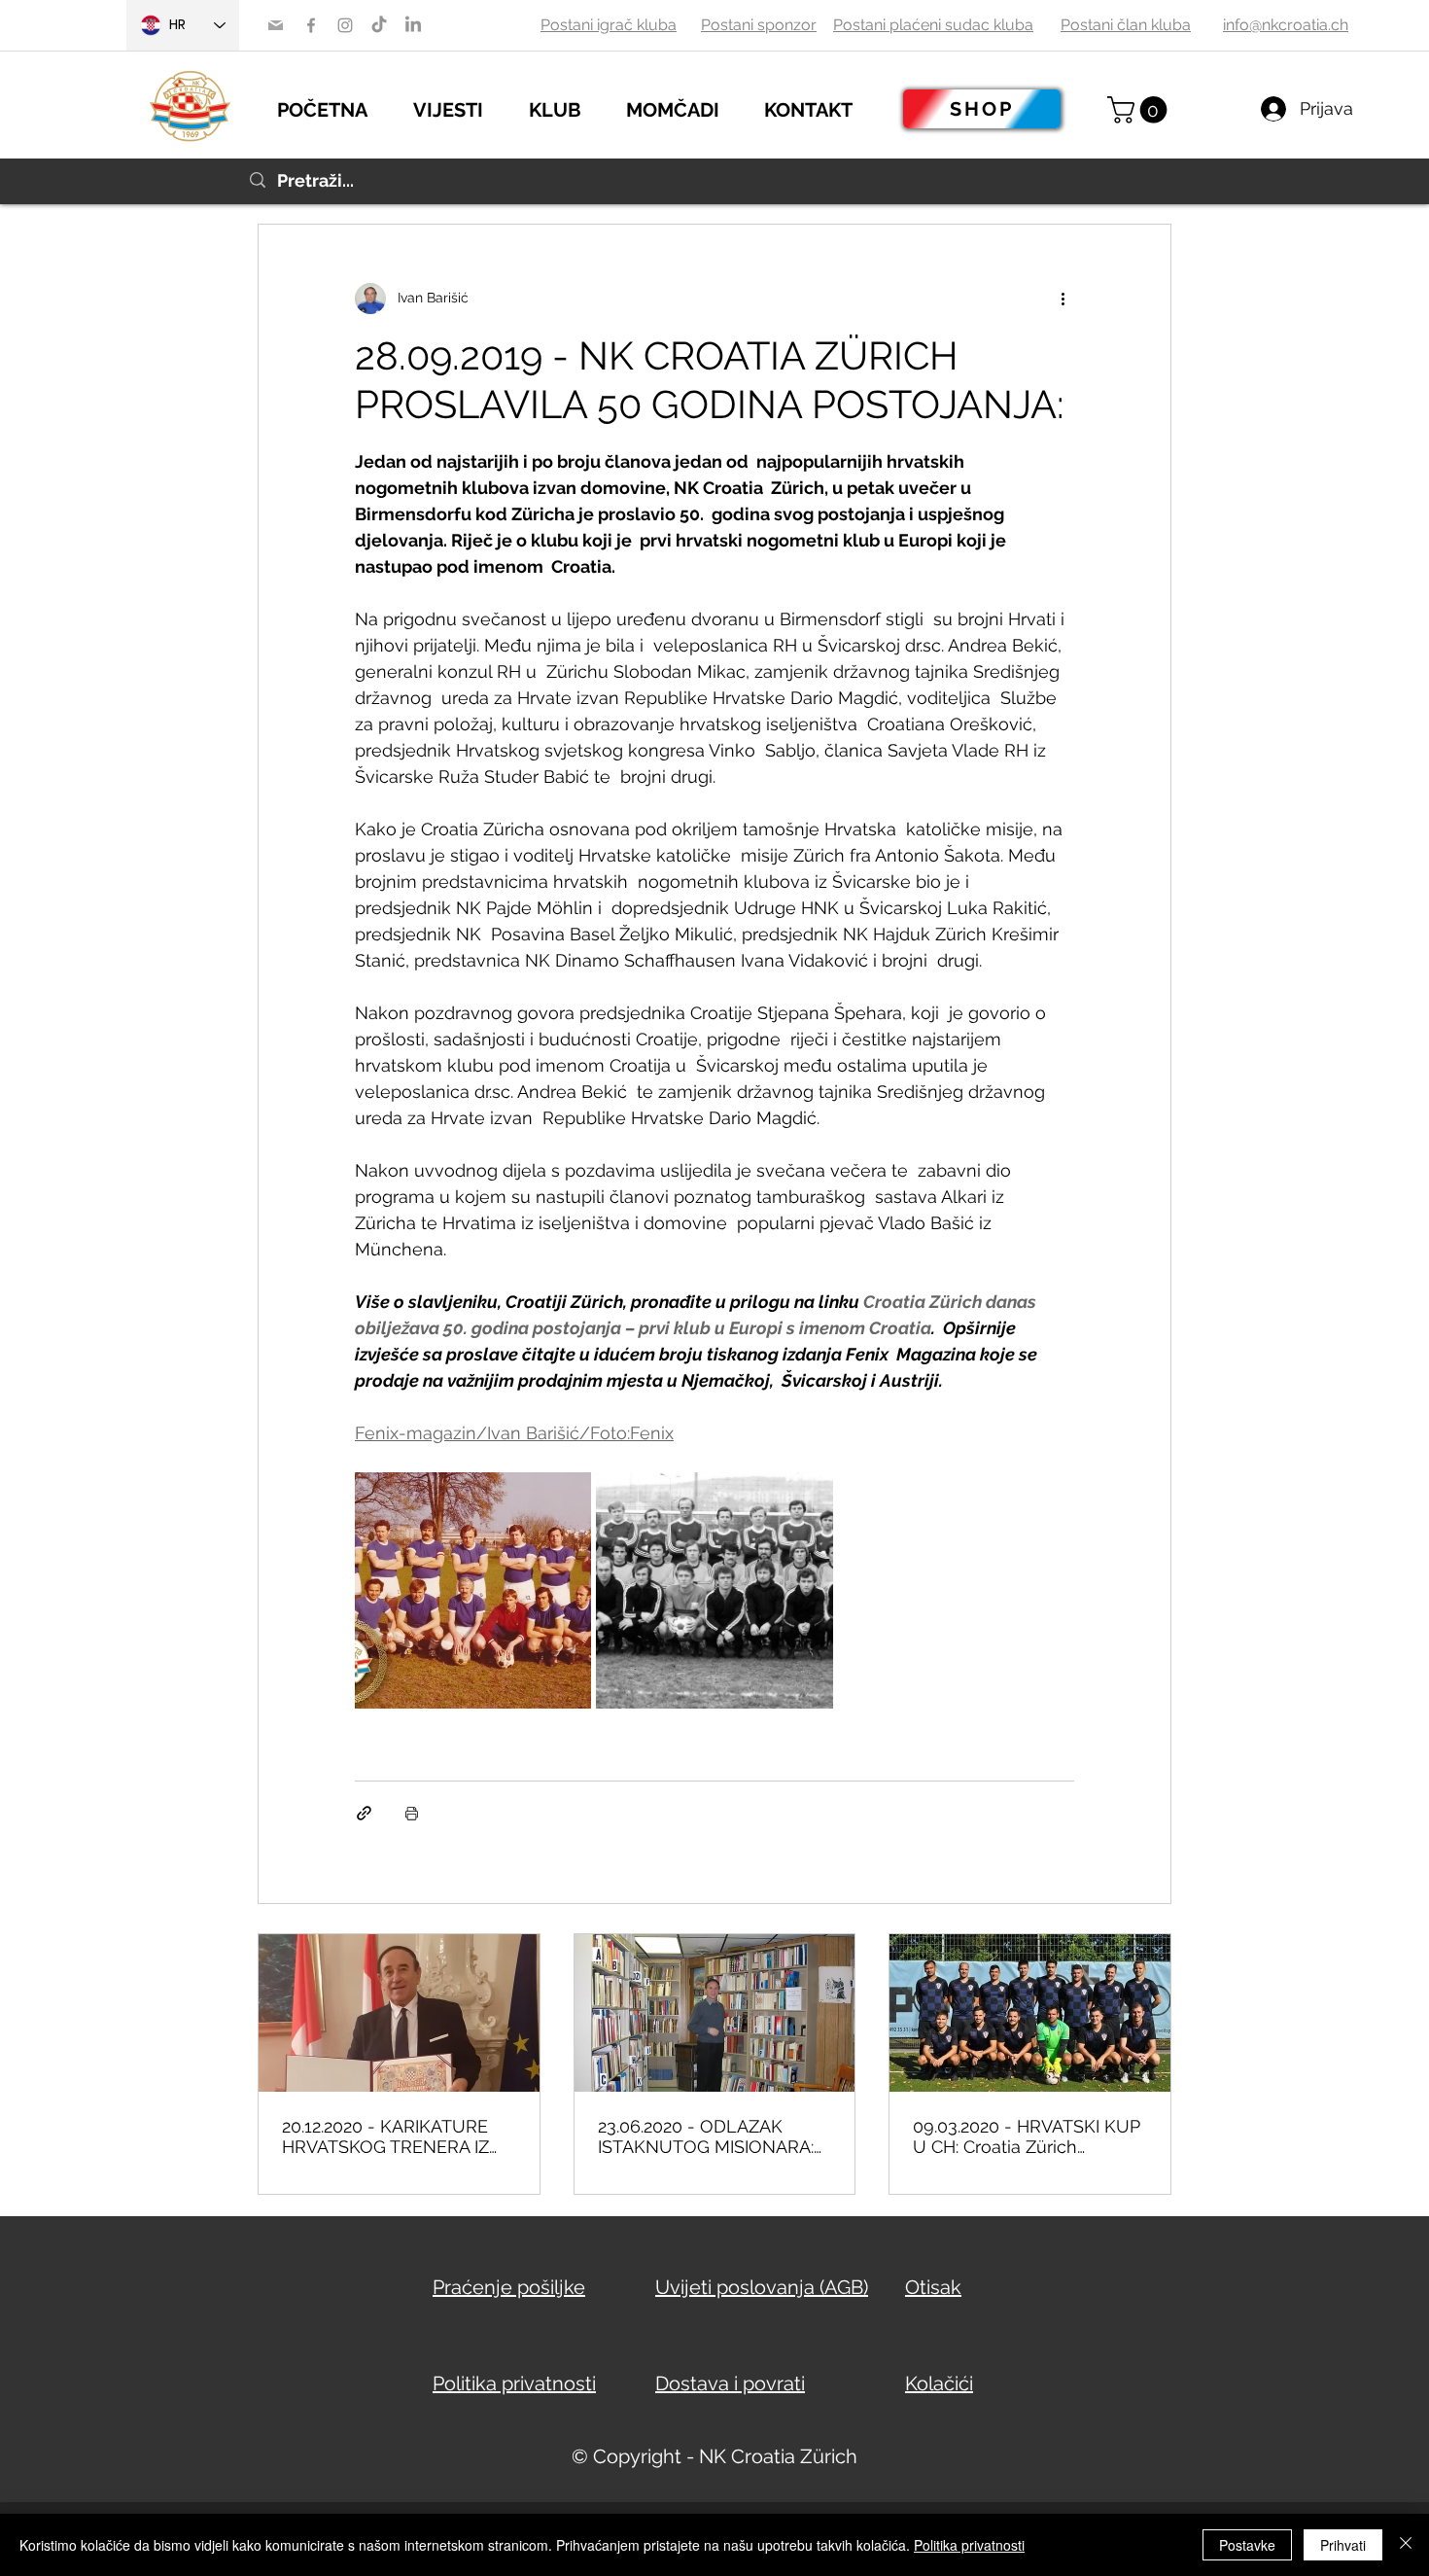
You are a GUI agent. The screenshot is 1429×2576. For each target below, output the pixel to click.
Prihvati (1343, 2545)
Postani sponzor (759, 25)
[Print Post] (412, 1813)
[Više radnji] (1063, 299)
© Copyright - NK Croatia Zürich (714, 2456)
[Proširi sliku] (473, 1590)
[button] (461, 107)
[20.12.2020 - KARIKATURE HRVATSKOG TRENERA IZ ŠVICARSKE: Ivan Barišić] (399, 2013)
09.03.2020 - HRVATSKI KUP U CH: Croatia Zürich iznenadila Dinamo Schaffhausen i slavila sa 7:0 (1027, 2136)
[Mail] (276, 25)
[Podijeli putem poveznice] (364, 1813)
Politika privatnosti (969, 2545)
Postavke (1247, 2545)
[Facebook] (311, 25)
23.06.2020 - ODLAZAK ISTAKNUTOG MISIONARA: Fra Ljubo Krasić (706, 2136)
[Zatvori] (1406, 2545)
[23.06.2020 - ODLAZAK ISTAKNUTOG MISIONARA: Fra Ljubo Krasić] (715, 2013)
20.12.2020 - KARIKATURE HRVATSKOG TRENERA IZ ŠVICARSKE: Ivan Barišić (385, 2136)
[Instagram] (345, 25)
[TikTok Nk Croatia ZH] (379, 25)
